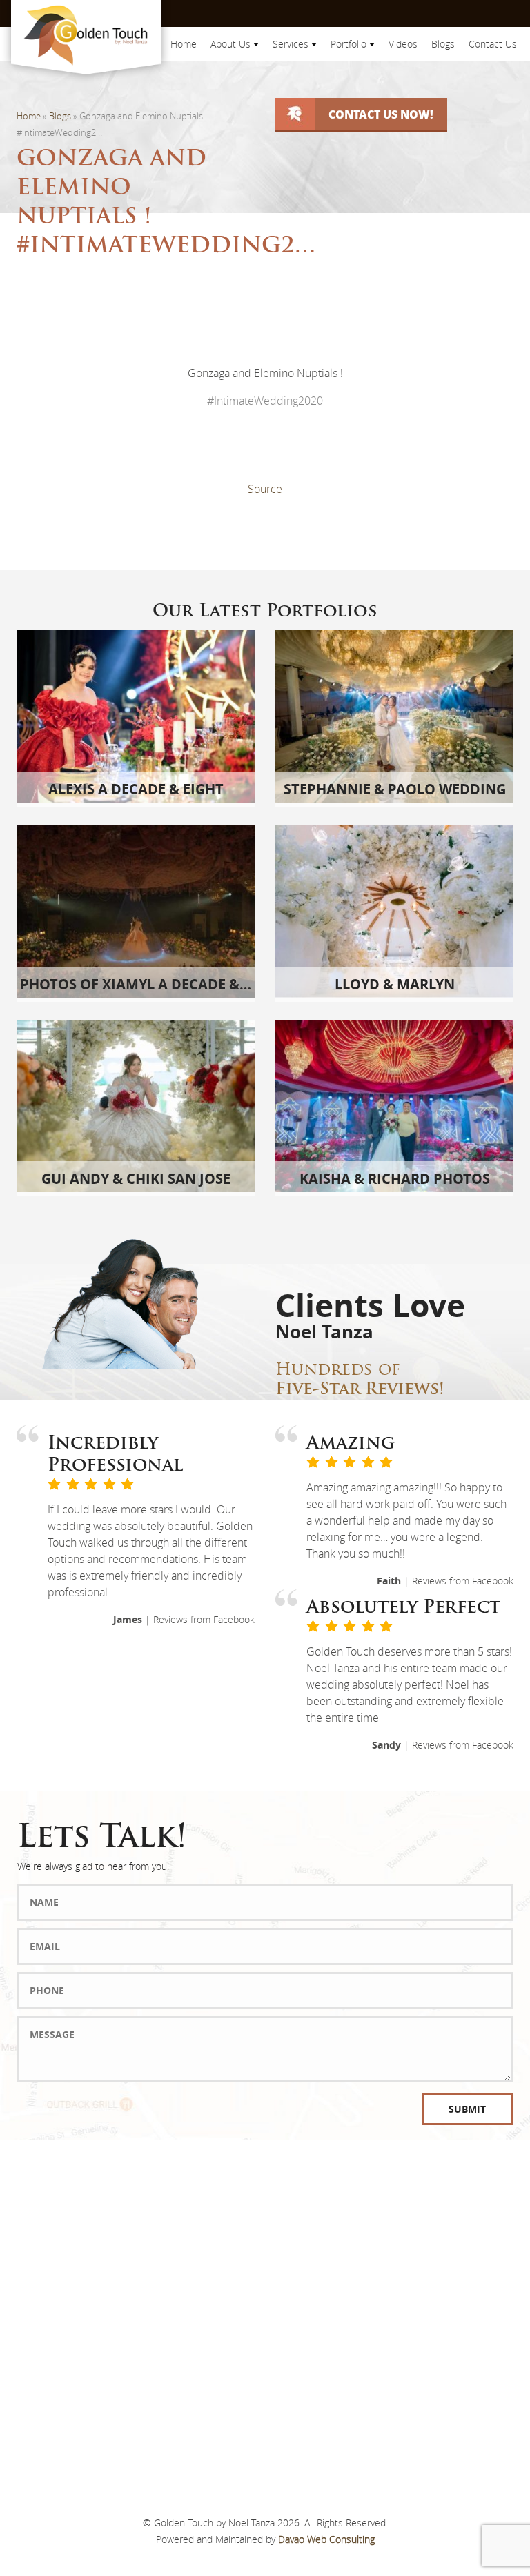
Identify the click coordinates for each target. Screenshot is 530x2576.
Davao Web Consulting (326, 2539)
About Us (232, 44)
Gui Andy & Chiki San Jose (136, 1179)
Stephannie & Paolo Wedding (395, 789)
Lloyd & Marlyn (395, 984)
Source (265, 489)
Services (292, 44)
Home (184, 44)
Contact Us (493, 44)
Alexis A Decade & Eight (136, 789)
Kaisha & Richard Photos (395, 1179)
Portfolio (350, 44)
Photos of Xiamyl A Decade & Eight (152, 984)
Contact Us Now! (381, 114)
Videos (403, 44)
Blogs (443, 44)
